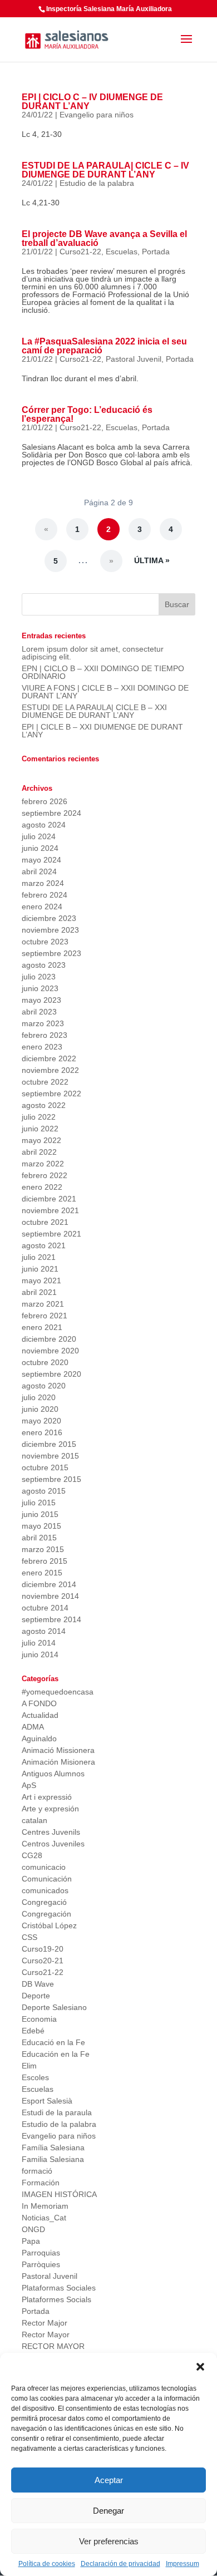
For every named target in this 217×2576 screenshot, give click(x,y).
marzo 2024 (43, 883)
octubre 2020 (45, 1362)
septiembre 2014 (51, 1619)
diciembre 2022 (49, 1058)
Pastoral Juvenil (134, 359)
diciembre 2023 (49, 918)
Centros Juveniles (53, 1844)
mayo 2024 (41, 860)
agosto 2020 (44, 1386)
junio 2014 (40, 1654)
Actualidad (40, 1715)
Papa (31, 2241)
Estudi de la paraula (57, 2112)
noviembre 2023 (50, 930)
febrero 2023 (45, 1035)
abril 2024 (39, 871)
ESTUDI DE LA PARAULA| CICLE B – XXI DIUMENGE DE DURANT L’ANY (94, 711)
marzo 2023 (43, 1023)
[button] (200, 2367)
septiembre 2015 (51, 1479)
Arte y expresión (50, 1809)
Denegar (108, 2511)
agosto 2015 (44, 1491)
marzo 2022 (43, 1164)
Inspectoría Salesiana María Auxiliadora (109, 9)
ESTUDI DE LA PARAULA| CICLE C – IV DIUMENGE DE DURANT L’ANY (105, 170)
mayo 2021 (41, 1280)
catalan (34, 1820)
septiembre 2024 (51, 813)
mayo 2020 (41, 1421)
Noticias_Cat (44, 2218)
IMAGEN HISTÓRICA (59, 2194)
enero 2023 (42, 1047)
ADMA (33, 1727)
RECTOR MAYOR (53, 2346)
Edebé (33, 2031)
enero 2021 (42, 1327)
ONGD (33, 2229)
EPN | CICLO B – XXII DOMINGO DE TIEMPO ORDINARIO (103, 672)
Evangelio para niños (97, 115)
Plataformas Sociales (59, 2288)
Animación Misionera (58, 1762)
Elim (29, 2066)
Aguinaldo (39, 1738)
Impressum (183, 2564)
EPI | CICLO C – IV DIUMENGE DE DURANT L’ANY (92, 102)
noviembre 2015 (50, 1456)
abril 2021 (39, 1292)
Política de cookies (47, 2564)
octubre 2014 (45, 1608)
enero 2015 (42, 1573)
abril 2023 (39, 1012)
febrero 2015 (45, 1561)
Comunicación (47, 1879)
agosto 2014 (44, 1631)
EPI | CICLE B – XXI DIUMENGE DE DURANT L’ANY (102, 731)
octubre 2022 (45, 1082)
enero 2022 (42, 1187)
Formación (41, 2183)
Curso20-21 (43, 1961)
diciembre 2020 (49, 1339)
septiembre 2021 (51, 1234)
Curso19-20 (43, 1949)
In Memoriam (45, 2206)
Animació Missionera (58, 1750)
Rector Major (45, 2323)
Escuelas (122, 252)
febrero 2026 (45, 801)
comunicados (45, 1890)
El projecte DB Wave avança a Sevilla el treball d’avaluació (104, 238)
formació (37, 2171)
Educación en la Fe (56, 2054)
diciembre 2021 (49, 1199)
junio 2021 (40, 1269)
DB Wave (38, 1984)
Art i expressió (47, 1797)
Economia (39, 2019)
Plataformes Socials (56, 2299)
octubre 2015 (45, 1467)
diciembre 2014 (49, 1584)
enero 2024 (42, 907)
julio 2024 (39, 836)
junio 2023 (40, 988)
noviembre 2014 (50, 1596)
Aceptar (109, 2480)
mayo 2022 (41, 1140)
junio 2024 (40, 848)
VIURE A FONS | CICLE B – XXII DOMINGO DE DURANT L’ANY (105, 692)
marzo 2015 (43, 1549)
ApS (29, 1785)
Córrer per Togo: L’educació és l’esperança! (87, 414)
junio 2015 (40, 1514)
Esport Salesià (47, 2101)
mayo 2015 (41, 1526)
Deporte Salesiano (54, 2007)
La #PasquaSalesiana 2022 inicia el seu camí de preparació (104, 346)
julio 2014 (39, 1643)
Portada (156, 252)
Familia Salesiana (53, 2159)
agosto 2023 (44, 965)
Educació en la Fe (53, 2042)
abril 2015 (39, 1538)
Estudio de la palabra (97, 183)
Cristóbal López (49, 1925)
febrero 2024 (45, 895)
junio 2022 (40, 1129)
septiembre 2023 (51, 953)
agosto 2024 (44, 825)
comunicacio (44, 1867)
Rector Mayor (46, 2334)
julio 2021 (39, 1257)
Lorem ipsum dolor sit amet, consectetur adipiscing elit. (93, 653)
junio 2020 (40, 1409)
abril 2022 (39, 1152)
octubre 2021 (45, 1222)
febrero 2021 (45, 1316)
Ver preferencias (109, 2541)
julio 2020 (39, 1397)
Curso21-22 (80, 252)
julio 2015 (39, 1503)
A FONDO (39, 1703)
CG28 (32, 1855)
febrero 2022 (45, 1175)
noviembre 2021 (50, 1210)
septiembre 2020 (51, 1374)
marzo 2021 (43, 1304)
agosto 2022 (44, 1105)
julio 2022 (39, 1117)
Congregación (46, 1914)
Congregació (44, 1902)
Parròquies (41, 2264)
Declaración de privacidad (120, 2564)
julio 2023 (39, 977)
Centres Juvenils (51, 1832)
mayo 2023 (41, 1000)
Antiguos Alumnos (53, 1774)
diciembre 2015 (49, 1444)
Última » (152, 560)
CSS (29, 1937)
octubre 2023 (45, 942)
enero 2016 (42, 1432)
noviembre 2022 (50, 1070)
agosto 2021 (44, 1245)
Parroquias (41, 2253)
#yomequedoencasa (58, 1692)
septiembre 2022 (51, 1094)
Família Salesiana (53, 2148)
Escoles (35, 2077)
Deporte (36, 1996)
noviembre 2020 (50, 1351)
